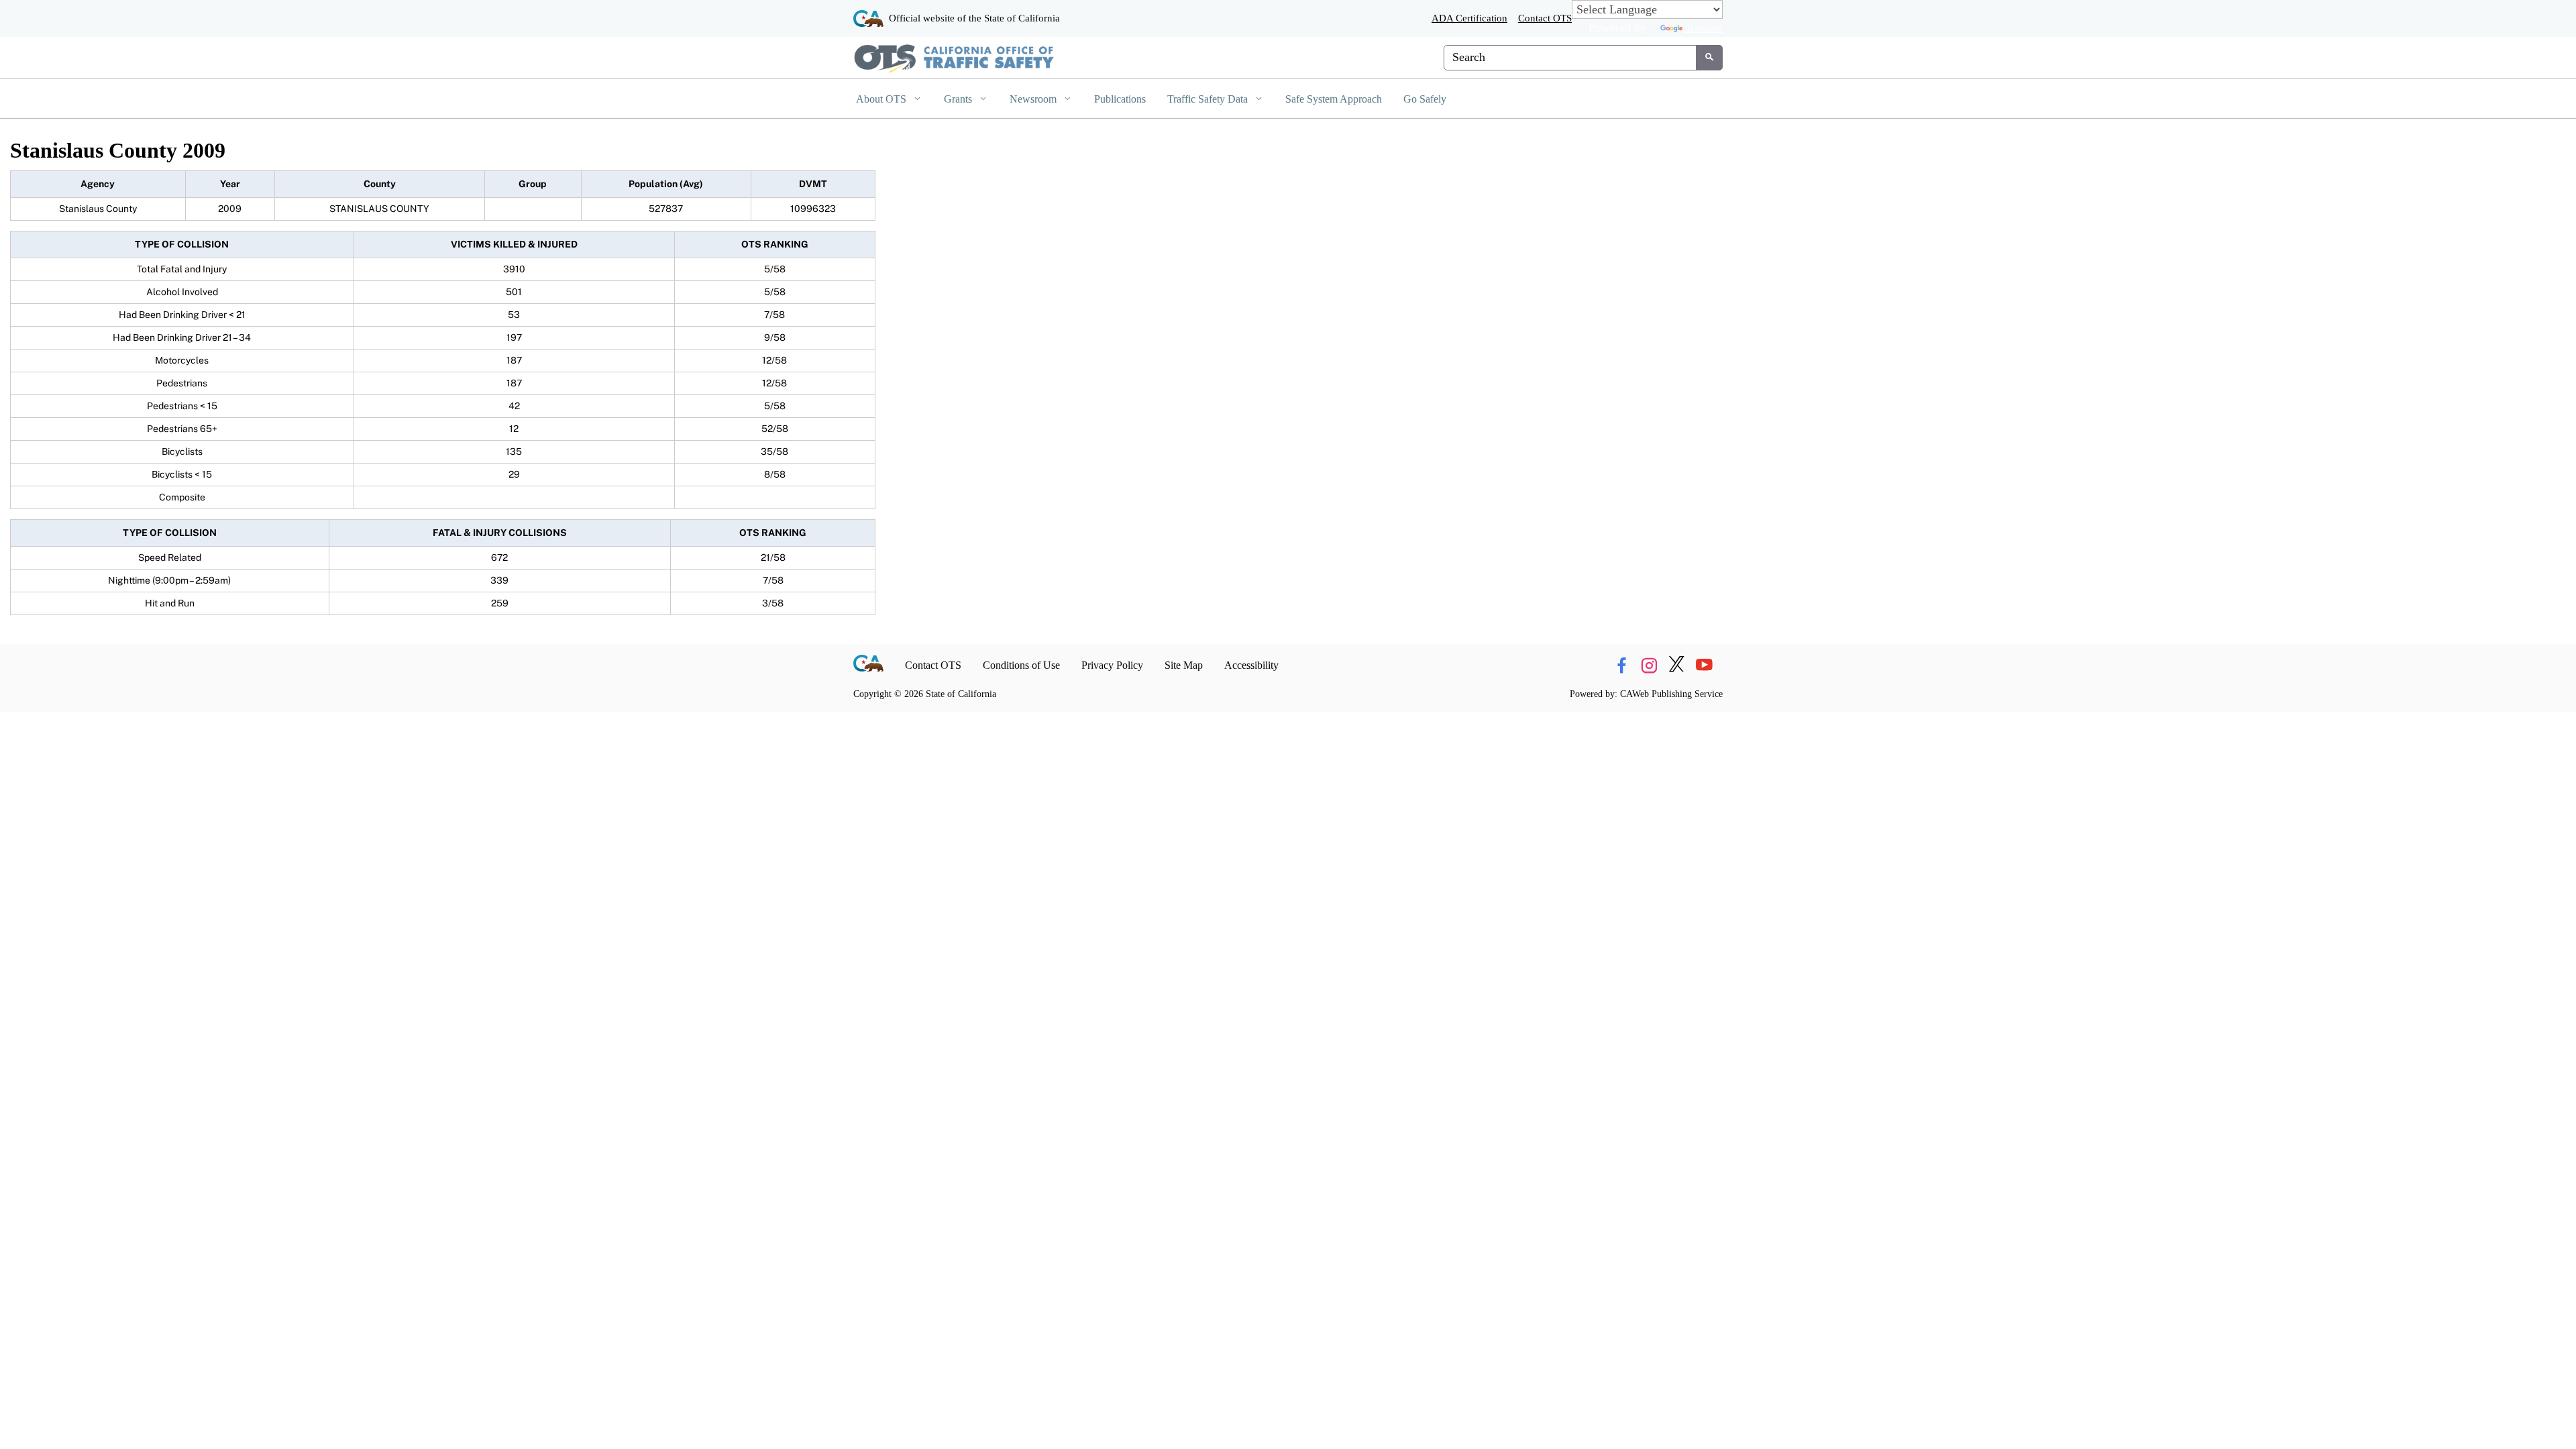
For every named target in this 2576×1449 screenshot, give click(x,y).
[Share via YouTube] (1704, 665)
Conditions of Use (1021, 665)
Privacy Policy (1112, 665)
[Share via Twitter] (1676, 665)
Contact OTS (1545, 18)
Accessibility (1251, 665)
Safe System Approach (1334, 99)
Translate (1704, 28)
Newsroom (1034, 99)
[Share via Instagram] (1649, 665)
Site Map (1184, 665)
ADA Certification (1469, 18)
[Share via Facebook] (1621, 665)
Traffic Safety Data (1209, 99)
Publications (1120, 99)
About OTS (882, 99)
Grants (959, 99)
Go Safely (1425, 99)
